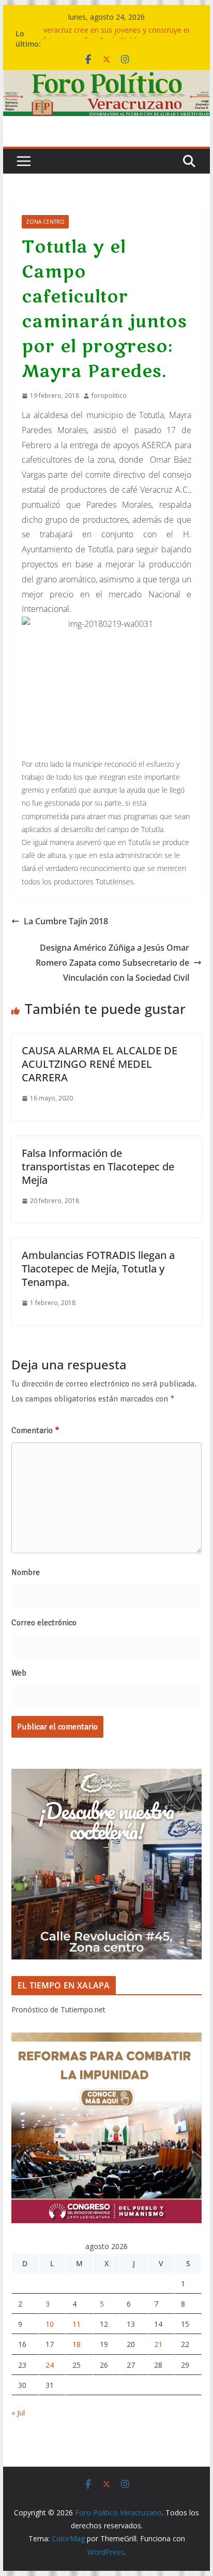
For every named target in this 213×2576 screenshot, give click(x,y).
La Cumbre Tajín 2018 (66, 921)
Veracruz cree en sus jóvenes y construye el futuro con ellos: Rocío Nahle (116, 39)
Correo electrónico (44, 1623)
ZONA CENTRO (45, 222)
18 (77, 2344)
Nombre (26, 1572)
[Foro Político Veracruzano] (106, 77)
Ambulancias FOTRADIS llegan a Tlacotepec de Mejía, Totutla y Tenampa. (98, 1269)
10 (50, 2324)
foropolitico (109, 396)
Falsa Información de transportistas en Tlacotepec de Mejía (98, 1167)
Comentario (35, 1430)
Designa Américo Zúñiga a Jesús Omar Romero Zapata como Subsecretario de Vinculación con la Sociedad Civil (112, 963)
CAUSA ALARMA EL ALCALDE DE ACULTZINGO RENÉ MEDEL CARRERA (100, 1064)
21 (158, 2344)
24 (50, 2365)
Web (19, 1673)
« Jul (18, 2413)
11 (77, 2324)
